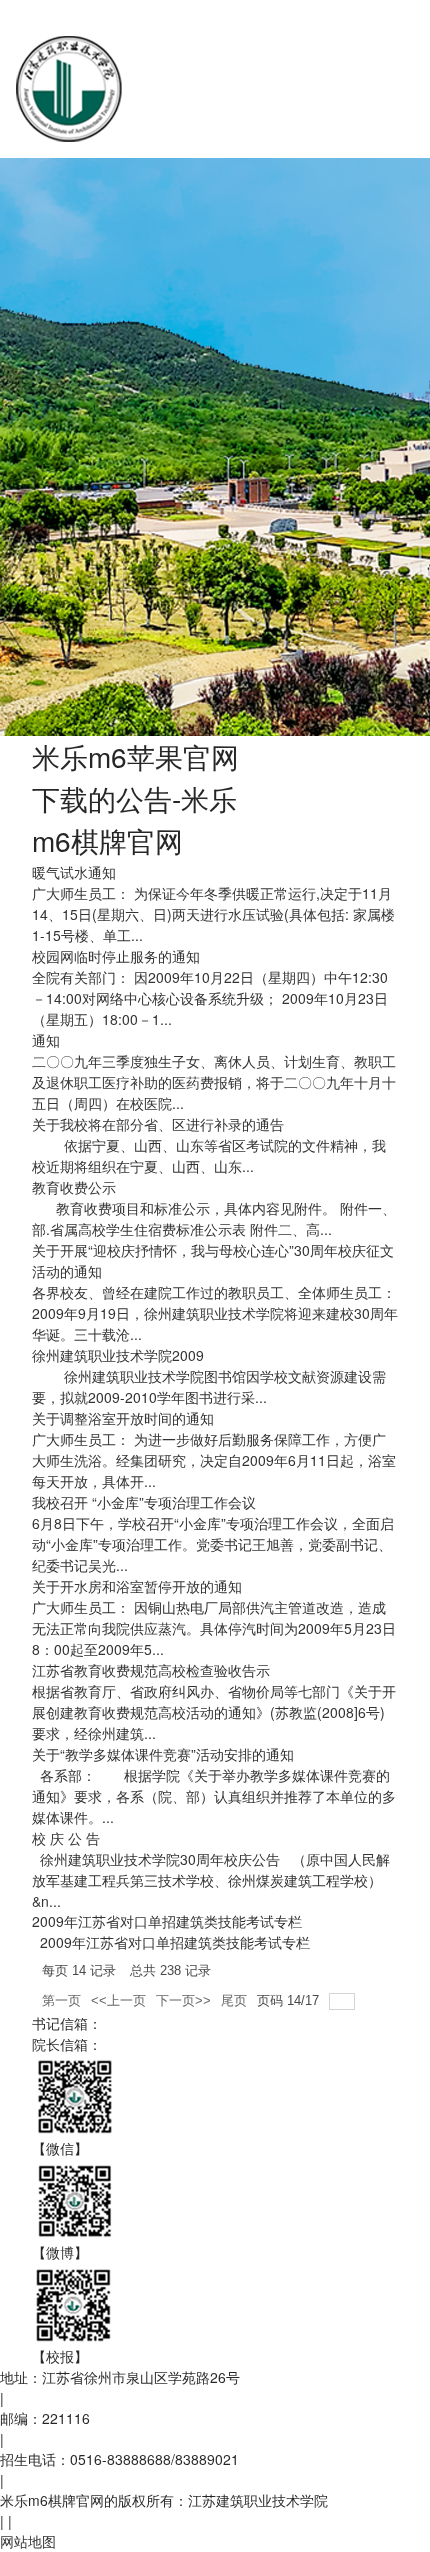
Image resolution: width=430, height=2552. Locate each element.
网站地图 (28, 2541)
